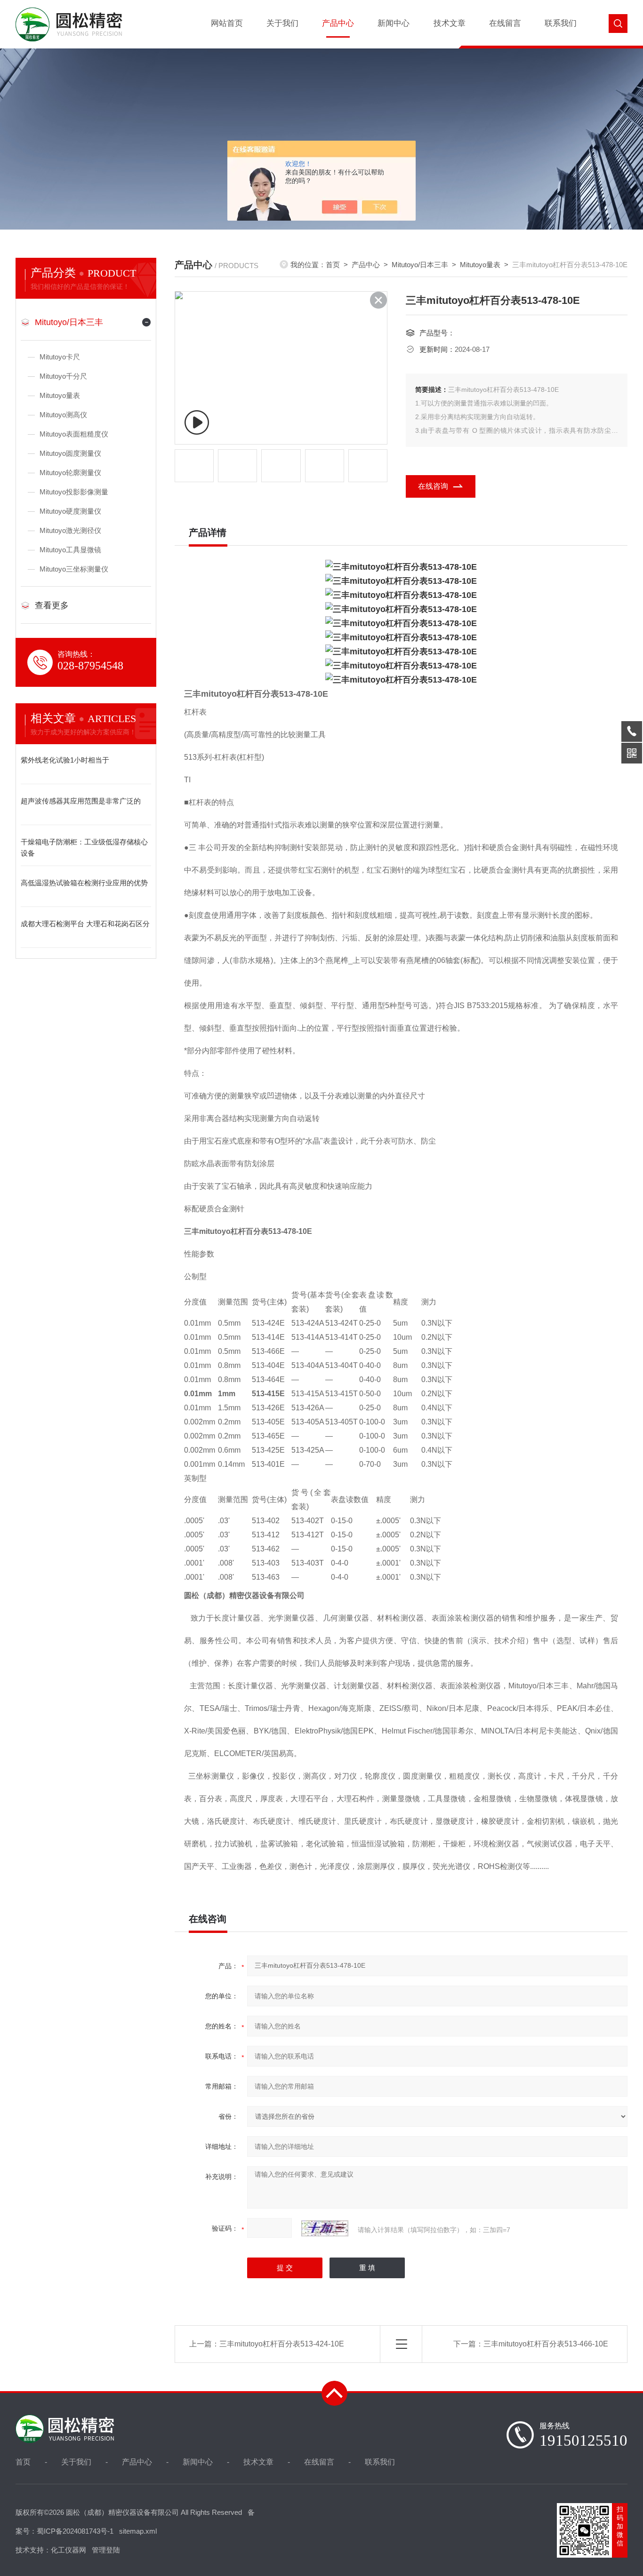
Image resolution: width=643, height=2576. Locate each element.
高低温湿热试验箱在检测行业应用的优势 (84, 883)
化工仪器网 (68, 2550)
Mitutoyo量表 (60, 395)
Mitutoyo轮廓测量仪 (70, 473)
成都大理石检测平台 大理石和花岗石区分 (85, 924)
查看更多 (52, 605)
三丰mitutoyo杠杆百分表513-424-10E (282, 2344)
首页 (333, 265)
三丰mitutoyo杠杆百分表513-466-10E (546, 2344)
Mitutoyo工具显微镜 (70, 550)
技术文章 (450, 23)
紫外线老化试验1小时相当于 (65, 760)
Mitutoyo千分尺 (63, 376)
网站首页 (227, 23)
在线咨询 (433, 486)
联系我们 (561, 23)
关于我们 (282, 23)
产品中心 (338, 23)
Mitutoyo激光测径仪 (70, 530)
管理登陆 (106, 2550)
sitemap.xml (138, 2531)
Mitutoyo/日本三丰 (69, 322)
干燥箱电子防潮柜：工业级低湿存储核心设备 (84, 847)
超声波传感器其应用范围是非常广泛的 (81, 801)
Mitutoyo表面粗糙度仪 (74, 434)
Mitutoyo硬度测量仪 (70, 511)
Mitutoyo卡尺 (60, 357)
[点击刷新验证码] (325, 2228)
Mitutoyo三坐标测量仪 (74, 569)
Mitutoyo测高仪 (63, 415)
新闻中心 (394, 23)
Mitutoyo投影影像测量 (74, 492)
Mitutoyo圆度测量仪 (70, 453)
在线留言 (505, 23)
